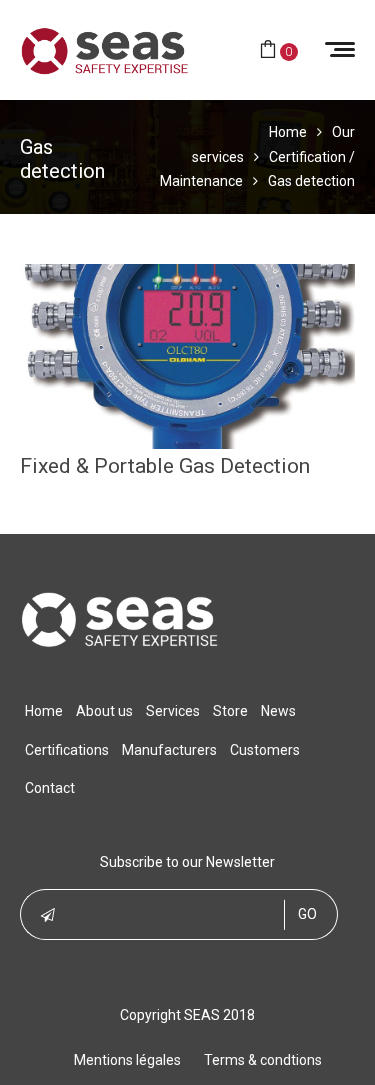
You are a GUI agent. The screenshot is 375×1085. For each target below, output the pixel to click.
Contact (50, 788)
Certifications (67, 750)
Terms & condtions (263, 1060)
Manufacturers (169, 750)
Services (173, 711)
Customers (265, 750)
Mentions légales (127, 1060)
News (278, 711)
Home (44, 711)
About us (104, 711)
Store (230, 711)
